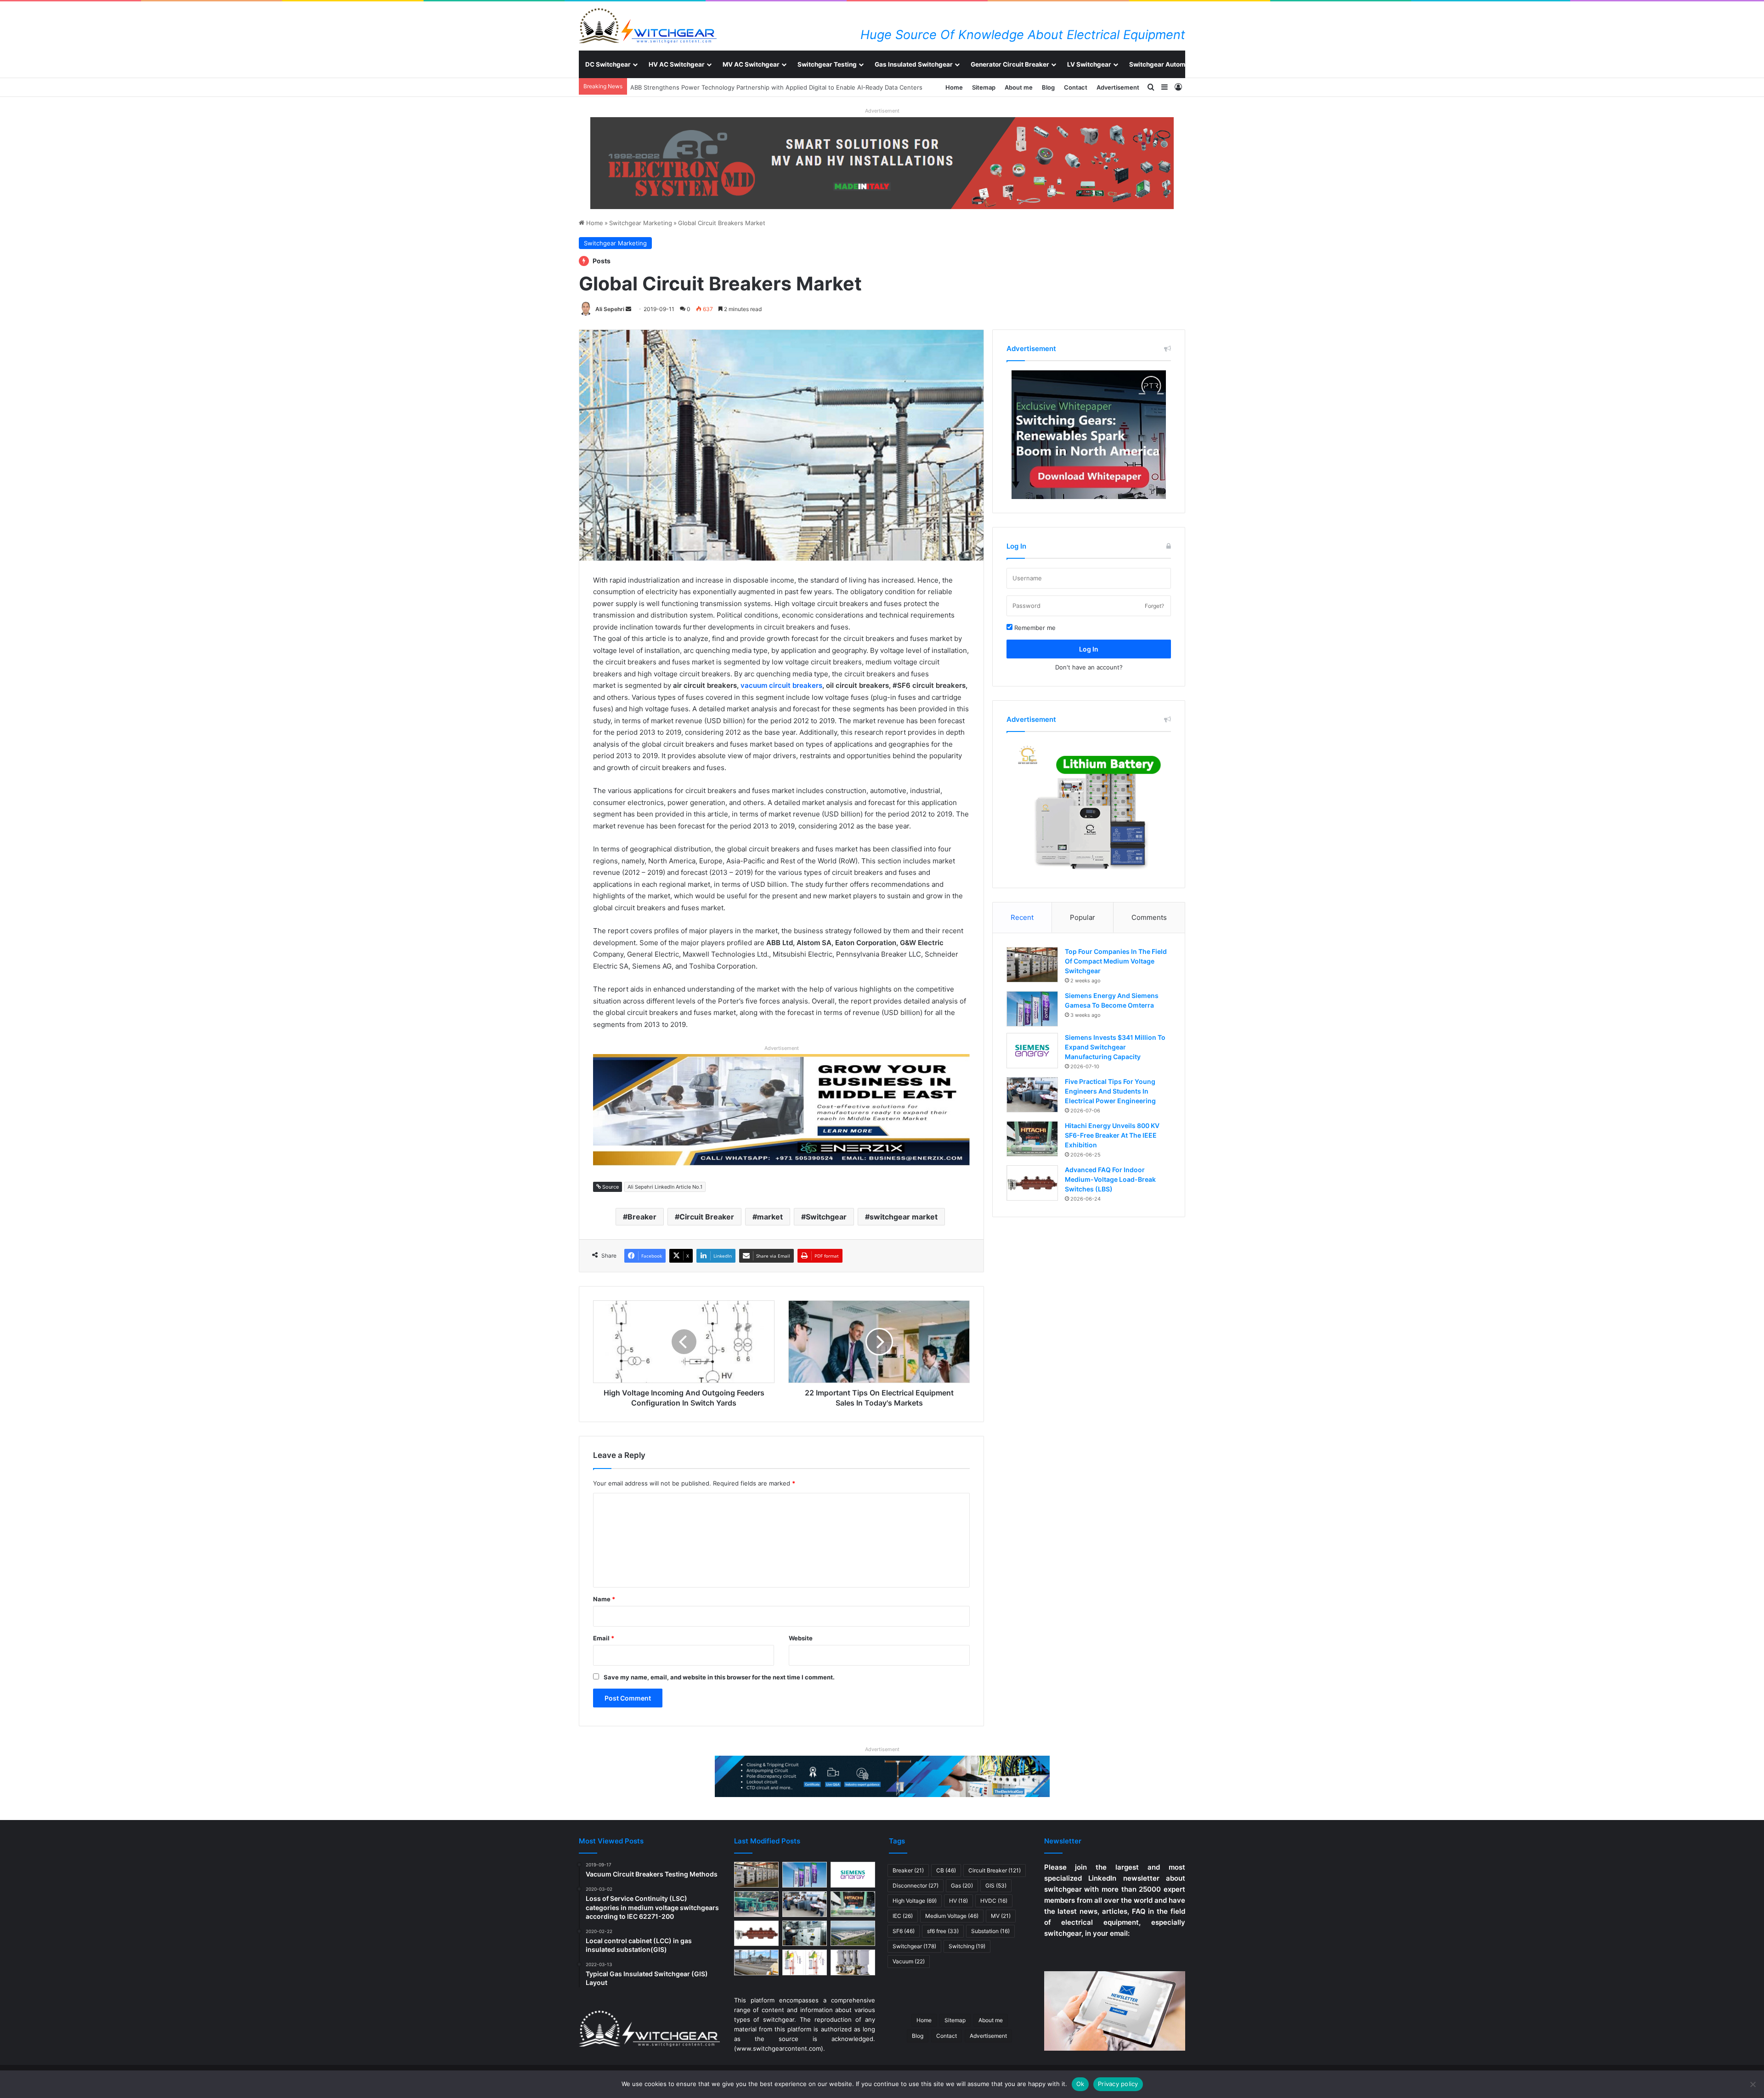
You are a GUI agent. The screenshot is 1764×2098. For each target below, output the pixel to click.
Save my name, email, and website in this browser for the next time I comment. (719, 1677)
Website (801, 1638)
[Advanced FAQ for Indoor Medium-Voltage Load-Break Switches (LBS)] (1032, 1183)
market (770, 1217)
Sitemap (984, 87)
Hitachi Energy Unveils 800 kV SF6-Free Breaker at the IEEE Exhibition (1112, 1135)
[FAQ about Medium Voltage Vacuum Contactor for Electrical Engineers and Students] (853, 1962)
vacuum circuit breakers (781, 685)
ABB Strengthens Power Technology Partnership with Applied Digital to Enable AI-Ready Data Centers (773, 87)
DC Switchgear (608, 64)
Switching (967, 1946)
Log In (1089, 649)
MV (1001, 1916)
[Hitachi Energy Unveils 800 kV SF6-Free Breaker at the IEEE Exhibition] (1032, 1139)
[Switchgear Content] (648, 26)
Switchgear (826, 1217)
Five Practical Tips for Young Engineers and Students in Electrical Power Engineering (1110, 1091)
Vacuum (909, 1961)
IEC (903, 1916)
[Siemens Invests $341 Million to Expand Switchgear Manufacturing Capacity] (1032, 1051)
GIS (996, 1885)
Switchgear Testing (827, 64)
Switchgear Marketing (641, 223)
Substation (990, 1931)
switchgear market (904, 1217)
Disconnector (916, 1885)
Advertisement (1118, 87)
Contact (1076, 87)
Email (604, 1638)
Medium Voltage (952, 1916)
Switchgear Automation (1165, 64)
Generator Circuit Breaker (1010, 64)
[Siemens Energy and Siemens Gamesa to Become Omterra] (1032, 1009)
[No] (1753, 2084)
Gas (962, 1885)
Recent (1022, 917)
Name (604, 1599)
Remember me (1034, 628)
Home (954, 87)
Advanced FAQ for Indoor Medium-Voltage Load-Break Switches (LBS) (1110, 1179)
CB (946, 1870)
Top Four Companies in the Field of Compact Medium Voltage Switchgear (1116, 961)
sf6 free (943, 1931)
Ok (1080, 2084)
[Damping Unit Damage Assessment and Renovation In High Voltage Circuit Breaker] (805, 1962)
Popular (1083, 917)
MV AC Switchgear (751, 64)
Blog (1048, 87)
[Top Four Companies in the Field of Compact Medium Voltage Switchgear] (1032, 965)
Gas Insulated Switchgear (914, 64)
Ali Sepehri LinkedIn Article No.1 (665, 1187)
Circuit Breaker (707, 1217)
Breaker (642, 1217)
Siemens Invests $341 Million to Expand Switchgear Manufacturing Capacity (1115, 1047)
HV (958, 1901)
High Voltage (915, 1901)
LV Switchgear (1089, 64)
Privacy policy (1118, 2084)
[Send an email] (628, 309)
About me (1019, 87)
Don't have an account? (1089, 667)
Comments (1149, 917)
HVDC (994, 1901)
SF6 (904, 1931)
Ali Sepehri (610, 309)
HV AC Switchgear (677, 64)
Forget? (1154, 606)
